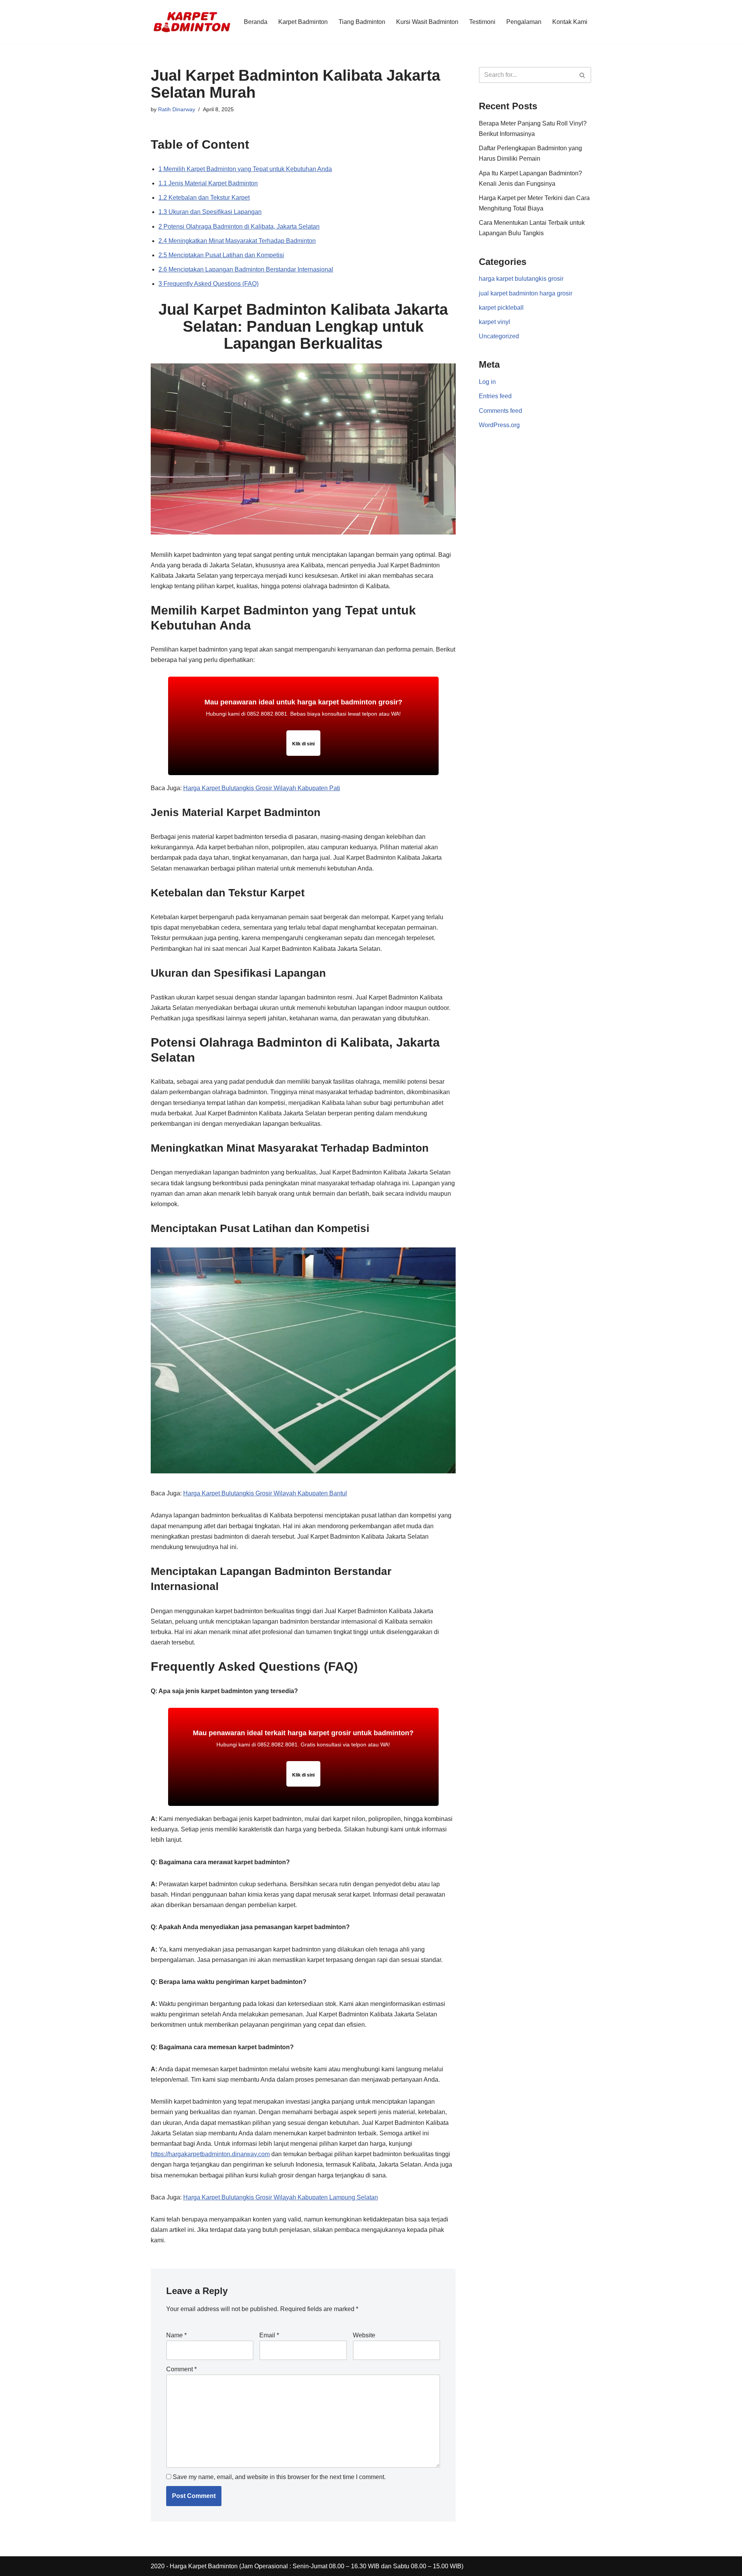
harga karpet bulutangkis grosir (521, 279)
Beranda (256, 22)
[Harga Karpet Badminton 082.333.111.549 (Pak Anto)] (192, 22)
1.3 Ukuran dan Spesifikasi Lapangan (210, 212)
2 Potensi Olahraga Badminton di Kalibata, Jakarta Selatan (239, 227)
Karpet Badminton (303, 22)
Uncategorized (499, 336)
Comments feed (500, 411)
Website (364, 2335)
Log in (487, 382)
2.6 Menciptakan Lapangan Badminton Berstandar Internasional (246, 269)
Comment (181, 2369)
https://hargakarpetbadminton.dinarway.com (210, 2154)
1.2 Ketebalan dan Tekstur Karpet (204, 198)
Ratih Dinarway (177, 109)
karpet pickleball (501, 308)
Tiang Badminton (362, 22)
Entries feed (495, 396)
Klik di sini (303, 744)
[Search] (583, 75)
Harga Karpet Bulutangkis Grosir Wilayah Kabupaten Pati (262, 788)
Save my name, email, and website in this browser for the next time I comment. (279, 2477)
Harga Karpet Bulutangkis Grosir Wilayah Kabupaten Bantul (265, 1493)
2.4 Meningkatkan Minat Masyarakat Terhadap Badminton (237, 241)
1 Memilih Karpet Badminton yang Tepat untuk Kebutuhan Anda (245, 169)
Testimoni (482, 22)
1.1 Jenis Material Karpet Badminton (208, 183)
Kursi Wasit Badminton (427, 22)
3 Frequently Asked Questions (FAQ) (208, 284)
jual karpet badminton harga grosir (526, 293)
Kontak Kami (570, 22)
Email (269, 2335)
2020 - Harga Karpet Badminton (194, 2566)
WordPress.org (499, 425)
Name (176, 2335)
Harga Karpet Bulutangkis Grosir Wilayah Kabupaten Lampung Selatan (281, 2197)
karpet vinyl (494, 322)
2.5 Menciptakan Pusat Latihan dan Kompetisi (221, 255)
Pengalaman (524, 22)
